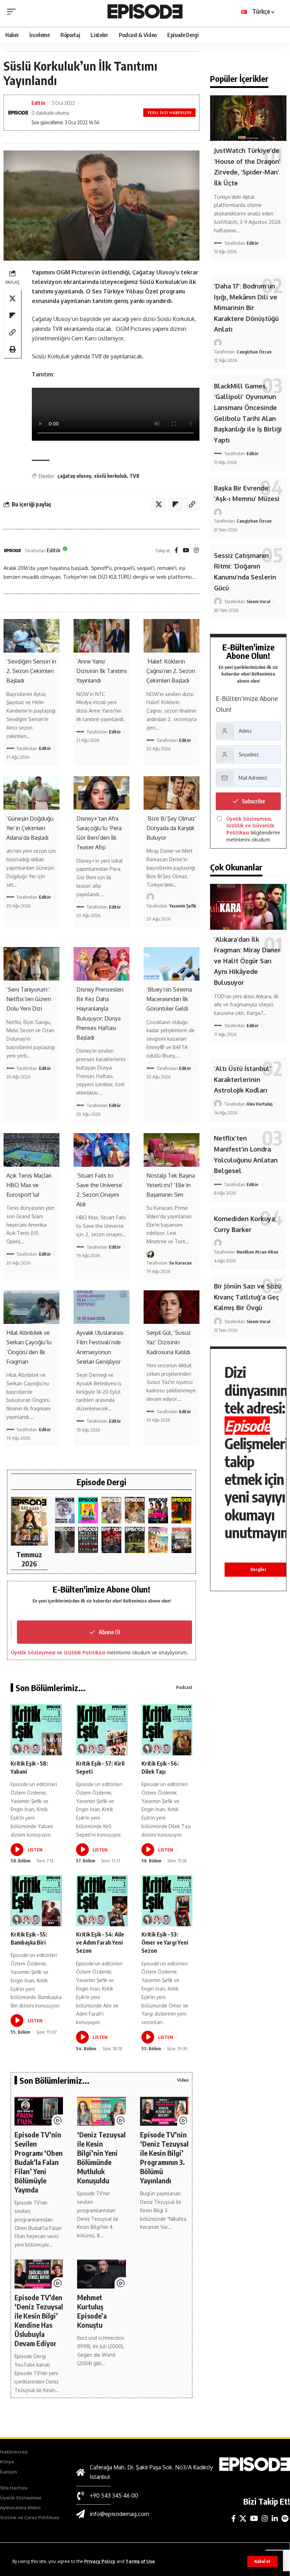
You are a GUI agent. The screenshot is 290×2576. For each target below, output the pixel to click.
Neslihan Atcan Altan (257, 1252)
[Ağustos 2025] (158, 1540)
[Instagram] (196, 551)
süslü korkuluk (110, 476)
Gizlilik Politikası (85, 1652)
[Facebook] (176, 551)
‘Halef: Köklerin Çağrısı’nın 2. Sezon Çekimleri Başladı (171, 671)
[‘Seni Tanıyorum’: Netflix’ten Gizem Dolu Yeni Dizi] (31, 964)
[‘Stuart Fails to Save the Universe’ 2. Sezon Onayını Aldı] (101, 1150)
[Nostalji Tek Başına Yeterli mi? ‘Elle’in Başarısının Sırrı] (172, 1150)
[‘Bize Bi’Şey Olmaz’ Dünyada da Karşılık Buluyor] (172, 793)
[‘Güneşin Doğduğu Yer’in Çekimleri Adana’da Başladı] (31, 793)
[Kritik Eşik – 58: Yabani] (36, 1730)
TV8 (134, 476)
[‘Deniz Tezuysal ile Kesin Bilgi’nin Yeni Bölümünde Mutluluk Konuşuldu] (101, 2111)
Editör (39, 103)
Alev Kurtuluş (260, 1104)
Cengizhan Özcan (254, 352)
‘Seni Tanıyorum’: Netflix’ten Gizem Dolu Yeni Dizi (29, 999)
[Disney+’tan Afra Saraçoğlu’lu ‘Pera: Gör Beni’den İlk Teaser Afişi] (101, 793)
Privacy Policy (100, 2561)
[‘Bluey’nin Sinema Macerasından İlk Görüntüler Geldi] (172, 964)
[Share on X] (12, 298)
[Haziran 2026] (65, 1510)
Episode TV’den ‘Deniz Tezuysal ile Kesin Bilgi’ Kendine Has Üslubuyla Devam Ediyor (39, 2320)
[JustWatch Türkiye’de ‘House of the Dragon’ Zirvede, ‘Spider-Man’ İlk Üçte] (248, 118)
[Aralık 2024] (181, 1540)
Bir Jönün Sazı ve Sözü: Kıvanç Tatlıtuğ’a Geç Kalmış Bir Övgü (248, 1297)
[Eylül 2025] (135, 1540)
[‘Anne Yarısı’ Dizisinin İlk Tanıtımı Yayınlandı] (101, 636)
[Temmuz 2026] (29, 1521)
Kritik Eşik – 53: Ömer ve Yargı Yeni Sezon (165, 1943)
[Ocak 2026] (88, 1540)
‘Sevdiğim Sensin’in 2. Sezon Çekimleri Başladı (31, 671)
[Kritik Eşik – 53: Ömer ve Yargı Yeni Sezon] (167, 1901)
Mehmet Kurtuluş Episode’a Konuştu (92, 2311)
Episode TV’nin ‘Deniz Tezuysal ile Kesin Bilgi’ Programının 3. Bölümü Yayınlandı (164, 2157)
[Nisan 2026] (135, 1510)
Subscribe (253, 801)
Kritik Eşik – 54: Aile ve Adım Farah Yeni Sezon (100, 1943)
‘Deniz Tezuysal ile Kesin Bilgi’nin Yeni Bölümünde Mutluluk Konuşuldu (101, 2157)
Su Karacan (180, 1263)
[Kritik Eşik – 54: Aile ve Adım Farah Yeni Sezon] (102, 1901)
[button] (262, 2562)
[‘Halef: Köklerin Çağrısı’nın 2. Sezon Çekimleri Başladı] (172, 636)
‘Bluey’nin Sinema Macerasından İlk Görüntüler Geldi (169, 999)
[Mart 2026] (181, 1510)
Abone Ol (109, 1632)
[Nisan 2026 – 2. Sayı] (111, 1510)
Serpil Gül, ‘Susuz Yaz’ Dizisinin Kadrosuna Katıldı (169, 1342)
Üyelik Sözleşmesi (33, 1652)
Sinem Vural (258, 601)
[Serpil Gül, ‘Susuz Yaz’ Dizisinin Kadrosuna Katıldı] (172, 1307)
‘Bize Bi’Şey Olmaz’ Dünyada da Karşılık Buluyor (171, 828)
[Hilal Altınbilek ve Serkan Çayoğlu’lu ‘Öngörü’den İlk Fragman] (31, 1307)
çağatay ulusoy (74, 476)
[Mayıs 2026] (88, 1510)
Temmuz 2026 (29, 1559)
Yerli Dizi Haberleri (169, 113)
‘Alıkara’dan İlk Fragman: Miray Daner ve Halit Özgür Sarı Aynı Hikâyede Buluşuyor (247, 961)
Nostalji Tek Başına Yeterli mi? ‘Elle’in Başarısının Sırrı (171, 1185)
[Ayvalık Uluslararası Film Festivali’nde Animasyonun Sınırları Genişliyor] (101, 1307)
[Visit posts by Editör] (12, 551)
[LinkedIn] (275, 2518)
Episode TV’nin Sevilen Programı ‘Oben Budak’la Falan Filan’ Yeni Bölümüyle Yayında (39, 2162)
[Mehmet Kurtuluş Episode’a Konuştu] (101, 2274)
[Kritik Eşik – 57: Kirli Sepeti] (102, 1730)
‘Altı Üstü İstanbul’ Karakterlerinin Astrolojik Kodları (242, 1079)
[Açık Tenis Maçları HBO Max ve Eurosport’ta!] (31, 1150)
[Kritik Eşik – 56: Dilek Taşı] (167, 1730)
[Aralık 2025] (111, 1540)
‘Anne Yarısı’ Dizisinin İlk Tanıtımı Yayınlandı (101, 671)
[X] (243, 2518)
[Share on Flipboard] (12, 315)
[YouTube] (186, 551)
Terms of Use (140, 2561)
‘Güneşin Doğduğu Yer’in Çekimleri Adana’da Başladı (30, 828)
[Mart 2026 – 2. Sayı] (158, 1510)
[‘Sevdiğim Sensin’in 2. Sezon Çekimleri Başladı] (31, 636)
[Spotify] (285, 2518)
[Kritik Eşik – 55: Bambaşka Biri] (36, 1901)
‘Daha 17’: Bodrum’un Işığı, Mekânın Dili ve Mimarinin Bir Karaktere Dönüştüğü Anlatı (246, 308)
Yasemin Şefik (183, 906)
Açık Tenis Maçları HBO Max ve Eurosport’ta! (29, 1185)
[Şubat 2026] (65, 1540)
